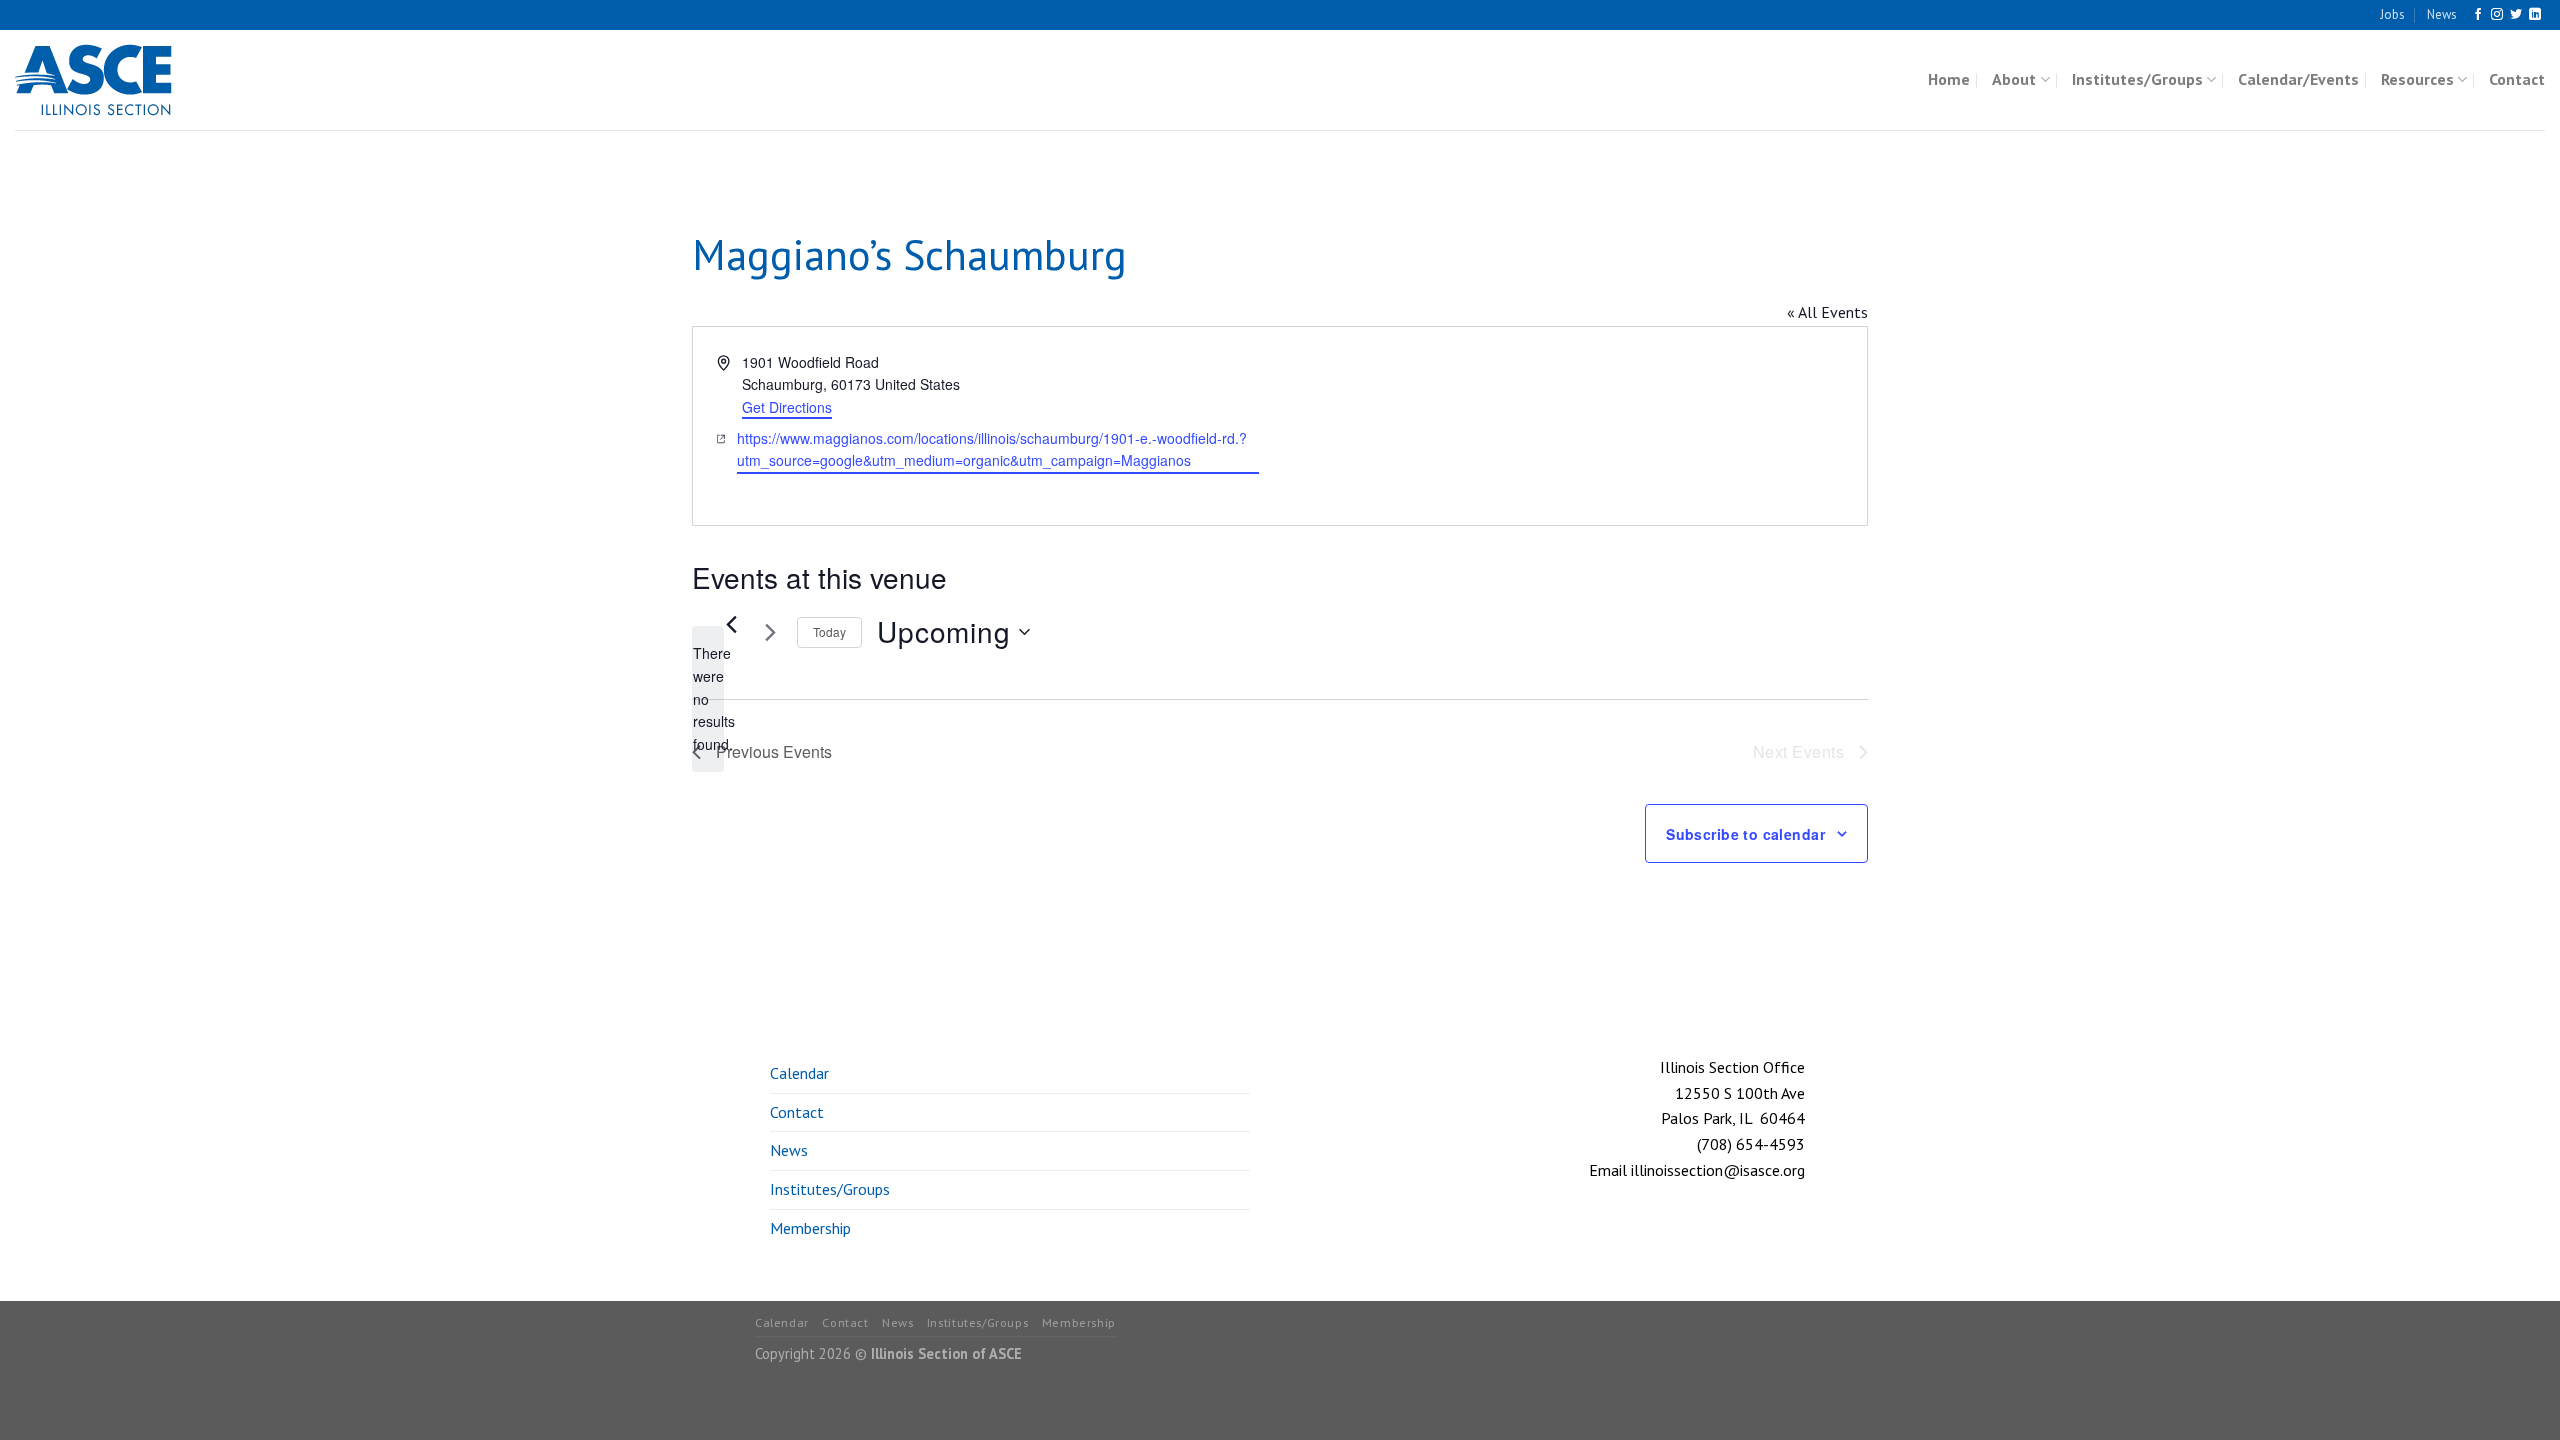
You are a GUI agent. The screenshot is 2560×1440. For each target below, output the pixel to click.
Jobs (2392, 14)
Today (829, 631)
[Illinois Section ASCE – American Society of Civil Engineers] (115, 80)
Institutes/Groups (2137, 79)
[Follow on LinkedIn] (2535, 15)
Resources (2417, 79)
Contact (2517, 79)
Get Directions (787, 407)
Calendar (799, 1073)
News (2442, 14)
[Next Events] (770, 632)
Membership (810, 1228)
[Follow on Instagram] (2497, 15)
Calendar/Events (2298, 79)
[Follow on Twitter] (2516, 15)
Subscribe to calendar (1745, 834)
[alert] (708, 698)
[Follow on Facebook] (2478, 15)
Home (1949, 79)
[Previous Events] (731, 624)
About (2014, 79)
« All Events (1827, 312)
